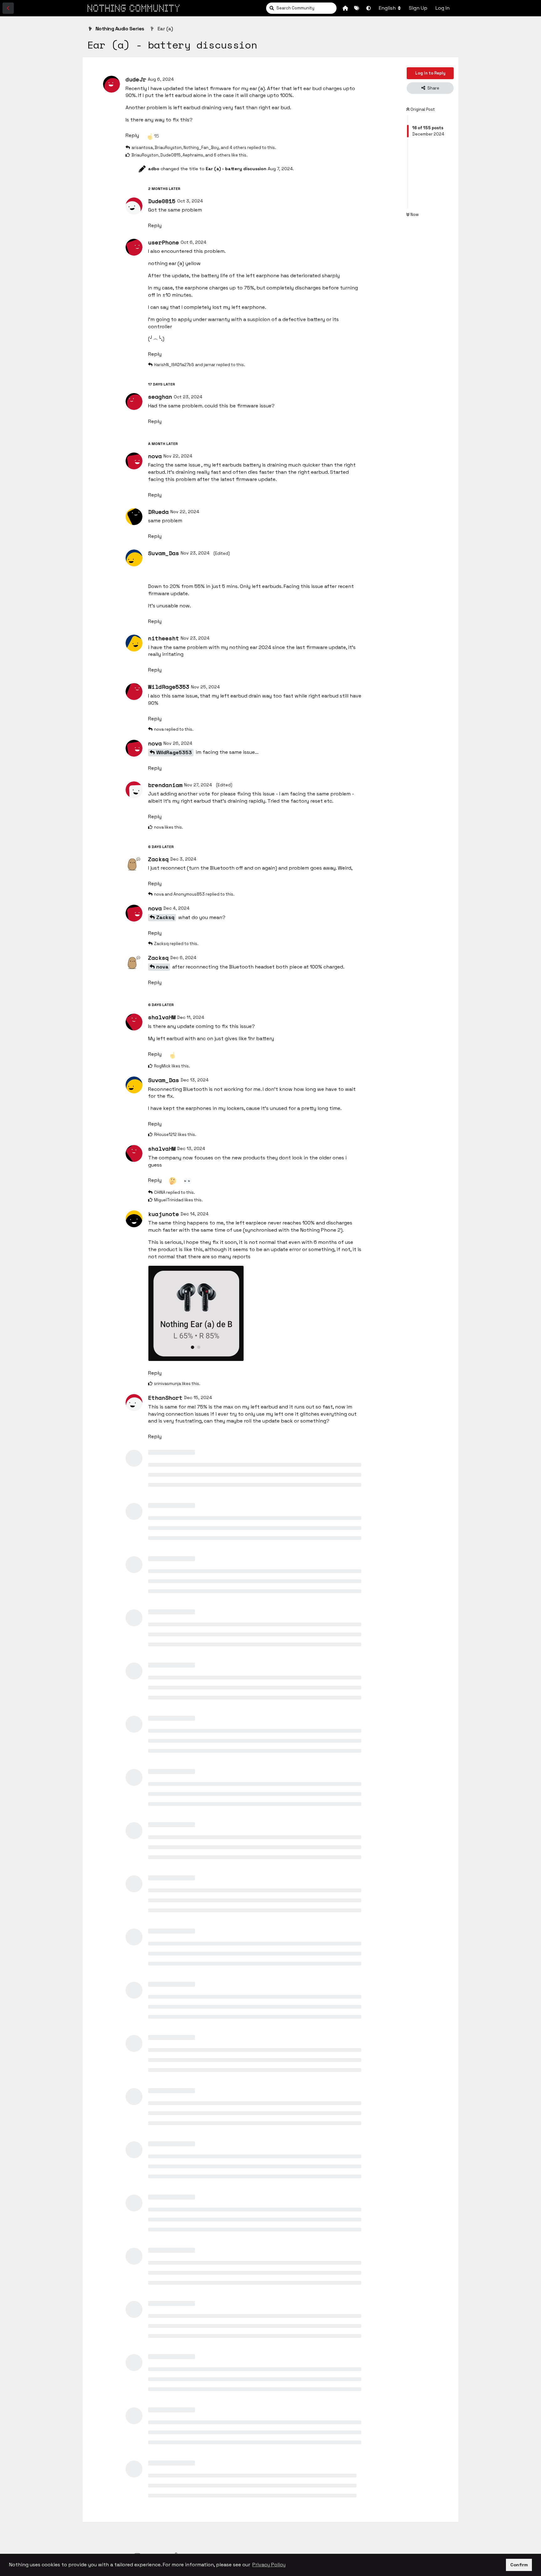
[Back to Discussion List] (8, 8)
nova (162, 967)
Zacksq (165, 917)
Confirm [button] (519, 2565)
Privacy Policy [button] (269, 2565)
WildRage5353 (174, 752)
